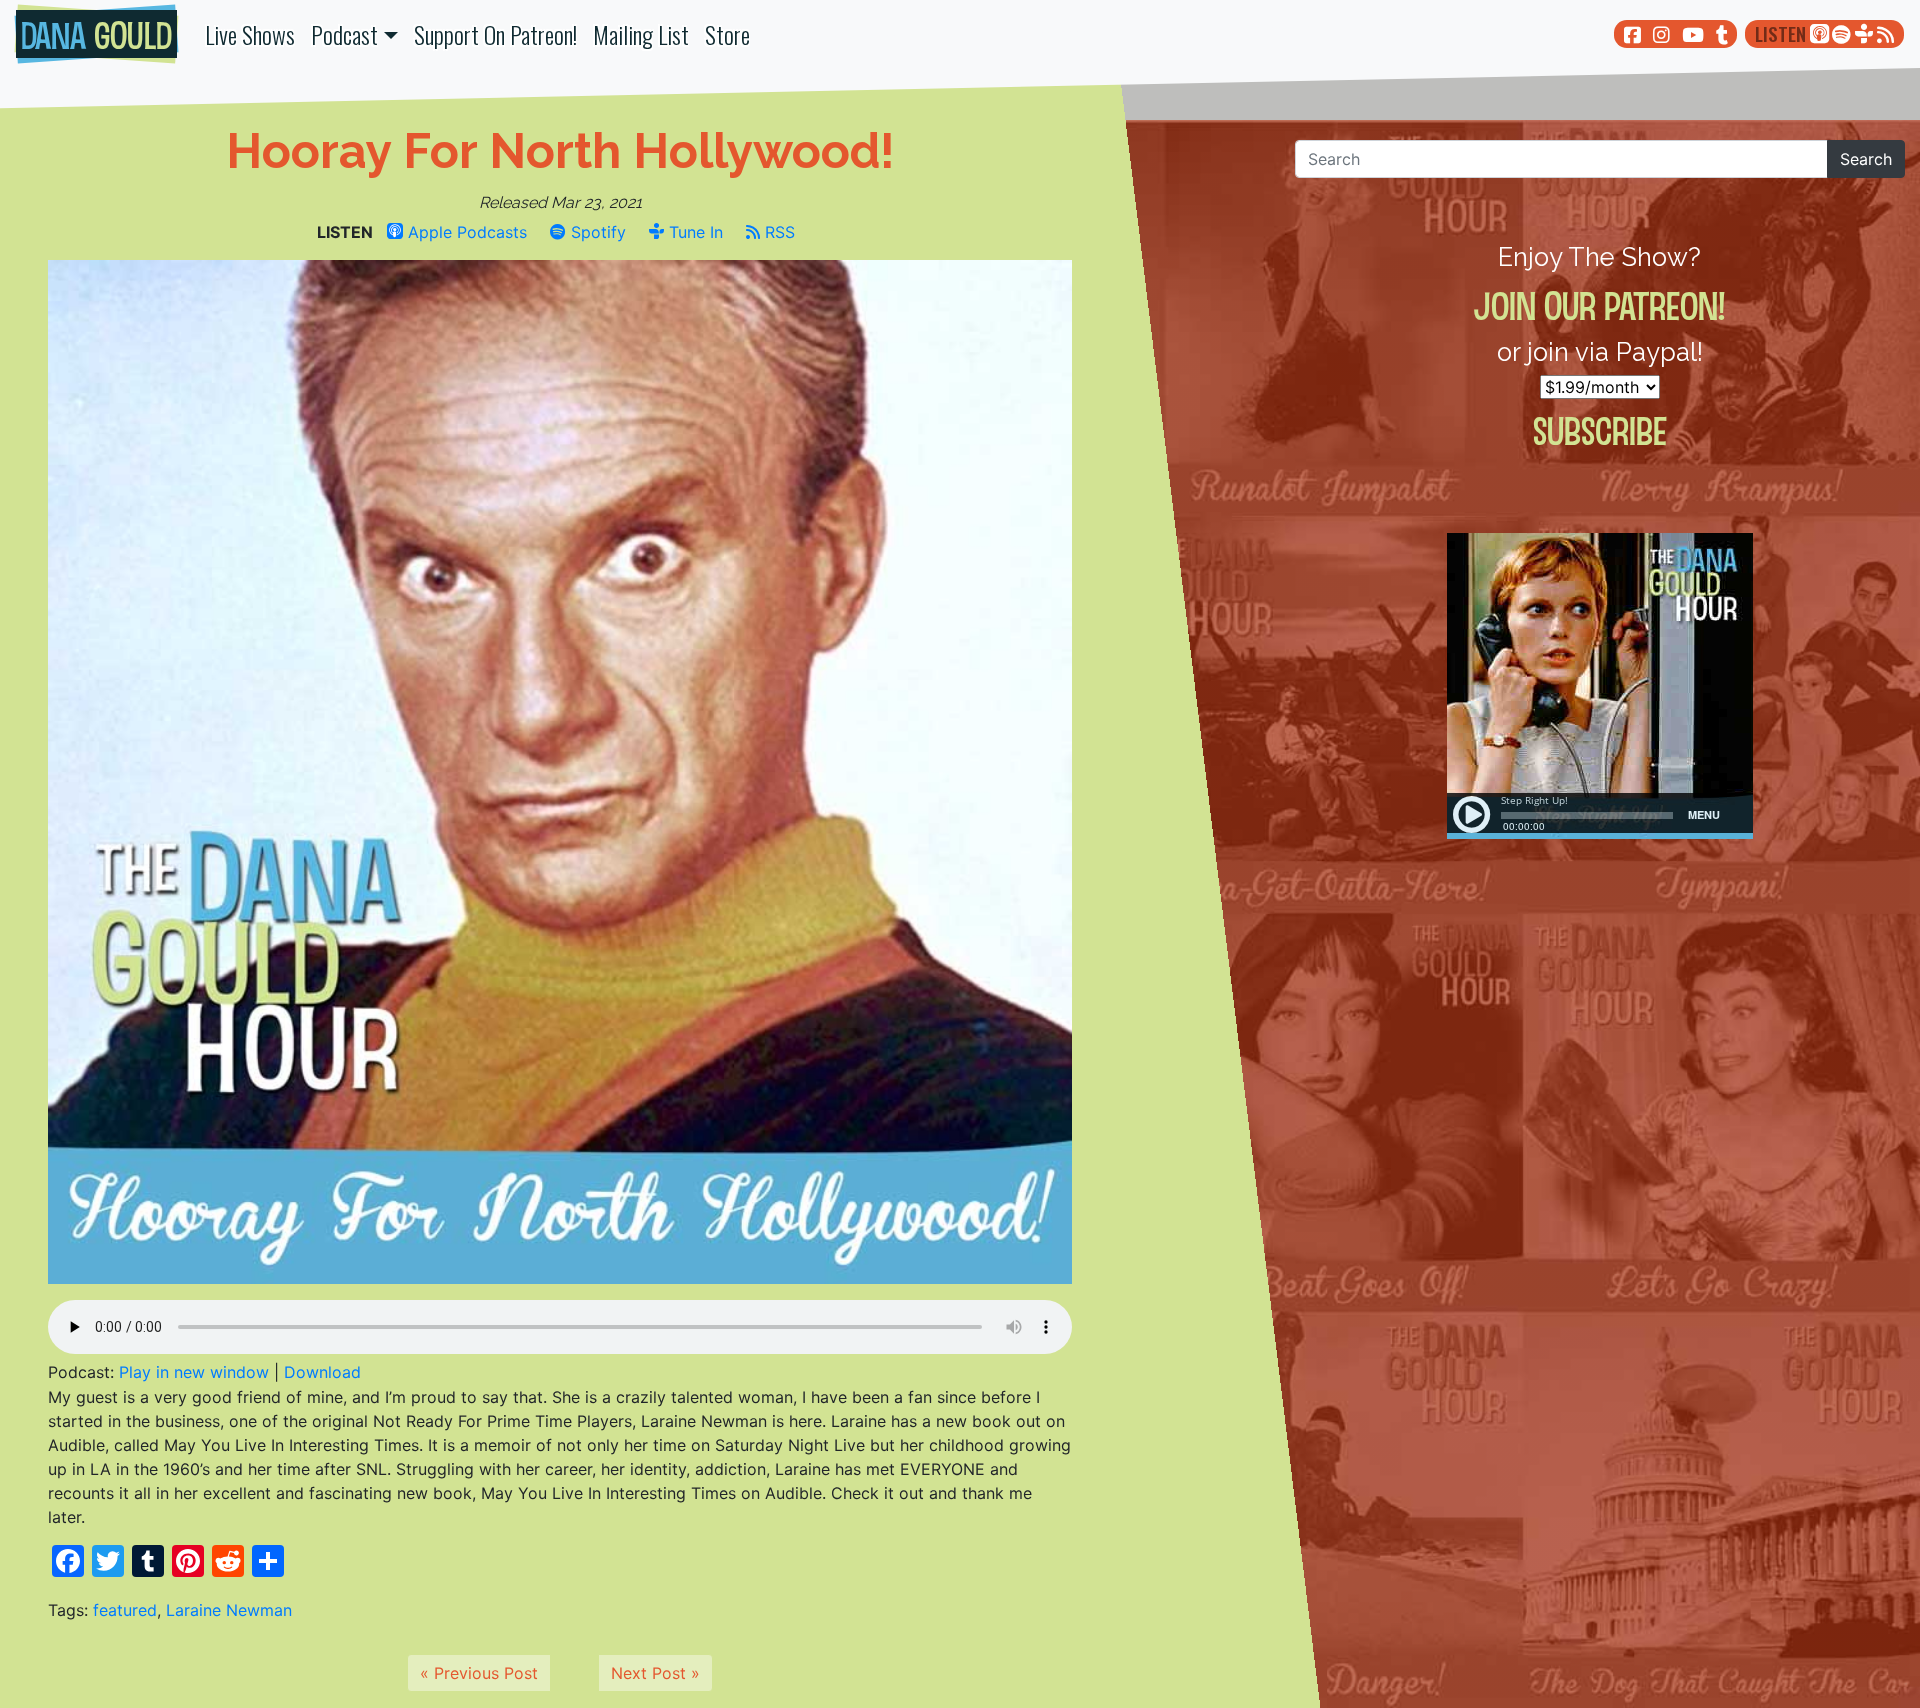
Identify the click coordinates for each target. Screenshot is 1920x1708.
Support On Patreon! (495, 34)
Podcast (344, 34)
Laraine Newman (229, 1610)
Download (322, 1372)
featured (125, 1610)
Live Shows (250, 34)
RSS (777, 232)
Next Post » (655, 1673)
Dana (96, 34)
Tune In (693, 232)
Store (727, 34)
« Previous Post (479, 1673)
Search (1866, 159)
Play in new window (194, 1372)
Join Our (1599, 305)
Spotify (596, 232)
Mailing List (641, 34)
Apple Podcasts (465, 232)
